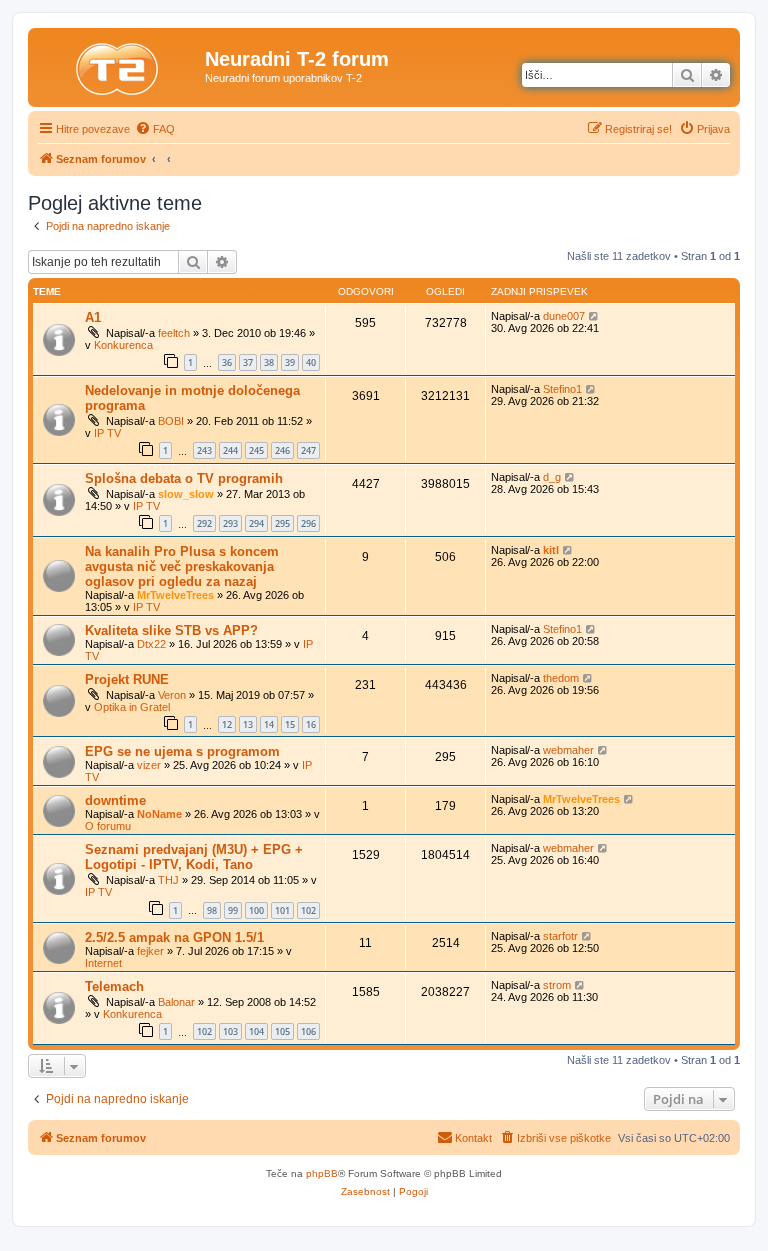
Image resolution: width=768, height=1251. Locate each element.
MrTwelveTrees (175, 595)
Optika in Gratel (132, 707)
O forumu (108, 826)
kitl (551, 550)
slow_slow (186, 494)
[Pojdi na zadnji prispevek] (594, 316)
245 (256, 450)
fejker (150, 951)
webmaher (568, 750)
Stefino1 (562, 389)
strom (557, 985)
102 (308, 910)
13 (248, 724)
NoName (159, 814)
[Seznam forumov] (119, 65)
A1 (93, 317)
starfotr (560, 936)
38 (269, 362)
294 (256, 523)
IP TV (107, 433)
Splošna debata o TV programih (184, 478)
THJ (168, 880)
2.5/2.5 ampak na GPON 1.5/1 (174, 937)
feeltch (174, 333)
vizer (149, 765)
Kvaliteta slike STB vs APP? (171, 630)
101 (282, 910)
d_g (552, 477)
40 (311, 362)
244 (230, 450)
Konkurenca (123, 345)
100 (256, 910)
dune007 (564, 316)
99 (233, 910)
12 (227, 724)
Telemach (114, 986)
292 (204, 523)
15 (290, 724)
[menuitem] (155, 129)
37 (248, 362)
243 (204, 450)
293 (230, 523)
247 (308, 450)
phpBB (322, 1173)
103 (230, 1031)
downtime (115, 800)
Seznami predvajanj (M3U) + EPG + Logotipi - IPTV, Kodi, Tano (194, 857)
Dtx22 (151, 644)
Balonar (176, 1002)
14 (269, 724)
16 (311, 724)
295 (282, 523)
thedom (561, 678)
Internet (103, 963)
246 (282, 450)
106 (308, 1031)
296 (308, 523)
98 (212, 910)
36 (227, 362)
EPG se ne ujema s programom (182, 751)
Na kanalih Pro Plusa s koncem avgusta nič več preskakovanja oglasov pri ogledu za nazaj (182, 566)
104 (256, 1031)
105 (282, 1031)
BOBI (171, 421)
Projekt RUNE (127, 679)
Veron (172, 695)
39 (290, 362)
